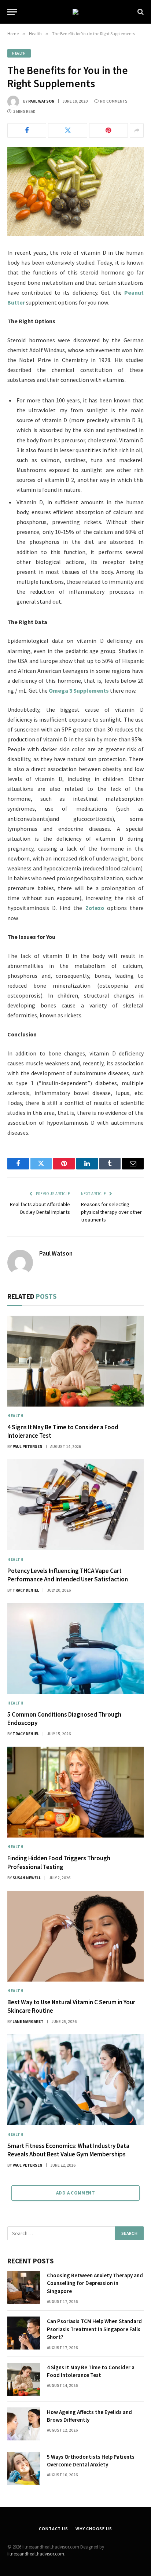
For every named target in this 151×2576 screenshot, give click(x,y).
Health (19, 53)
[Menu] (12, 12)
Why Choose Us (94, 2529)
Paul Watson (41, 101)
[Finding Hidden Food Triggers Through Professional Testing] (75, 1792)
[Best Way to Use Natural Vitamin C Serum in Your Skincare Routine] (75, 1936)
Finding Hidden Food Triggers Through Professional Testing (59, 1862)
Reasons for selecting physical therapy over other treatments (111, 1212)
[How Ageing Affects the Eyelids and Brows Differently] (24, 2424)
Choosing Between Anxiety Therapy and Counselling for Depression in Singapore (95, 2283)
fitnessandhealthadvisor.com (36, 2554)
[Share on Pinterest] (108, 130)
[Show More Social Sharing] (137, 130)
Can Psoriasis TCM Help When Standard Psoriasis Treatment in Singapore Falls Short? (94, 2329)
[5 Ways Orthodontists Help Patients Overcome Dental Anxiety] (24, 2469)
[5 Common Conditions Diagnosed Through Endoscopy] (75, 1648)
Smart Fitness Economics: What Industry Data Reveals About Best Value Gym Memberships (68, 2150)
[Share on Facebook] (27, 130)
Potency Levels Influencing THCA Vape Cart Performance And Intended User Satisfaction (68, 1575)
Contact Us (53, 2529)
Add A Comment (75, 2193)
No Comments (114, 101)
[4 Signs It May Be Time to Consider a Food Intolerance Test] (75, 1361)
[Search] (140, 12)
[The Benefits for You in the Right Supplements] (75, 191)
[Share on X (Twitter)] (67, 130)
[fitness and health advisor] (75, 12)
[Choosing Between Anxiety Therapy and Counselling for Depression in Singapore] (24, 2287)
